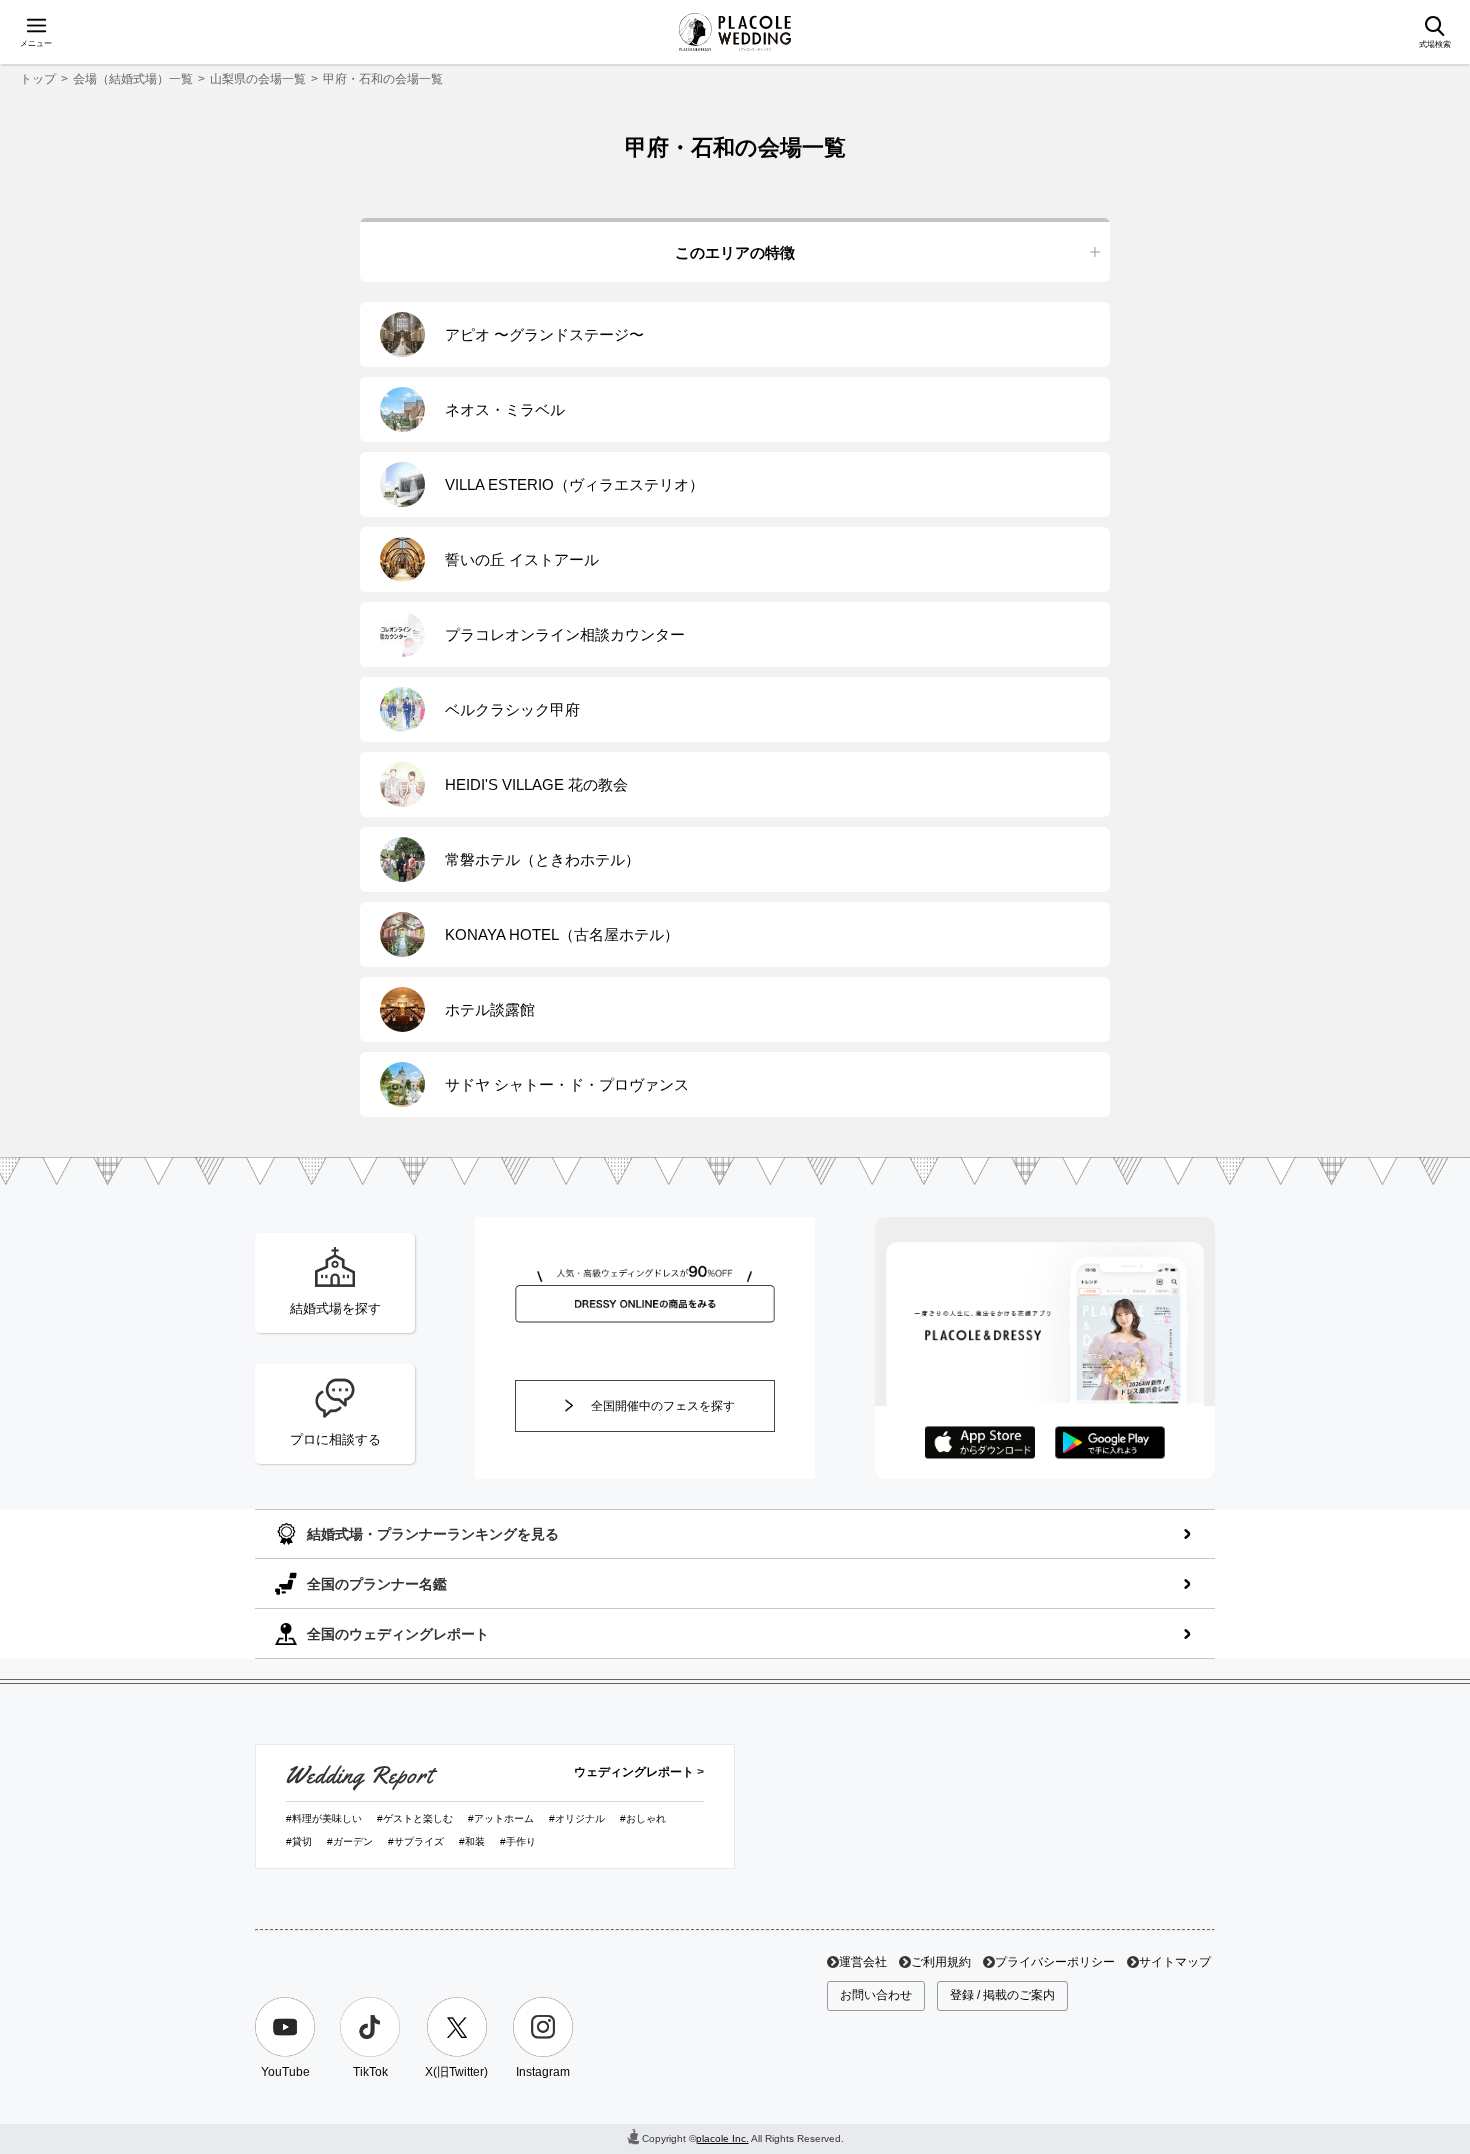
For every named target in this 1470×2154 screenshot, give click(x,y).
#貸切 (299, 1841)
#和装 (472, 1841)
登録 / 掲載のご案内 (1002, 1995)
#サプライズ (416, 1841)
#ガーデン (350, 1841)
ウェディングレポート (634, 1772)
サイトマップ (1175, 1962)
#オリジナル (577, 1818)
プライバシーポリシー (1055, 1962)
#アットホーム (501, 1818)
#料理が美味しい (324, 1818)
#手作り (518, 1841)
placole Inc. (722, 2138)
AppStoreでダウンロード (980, 1443)
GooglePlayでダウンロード (1110, 1443)
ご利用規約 (941, 1962)
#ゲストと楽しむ (415, 1818)
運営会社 (863, 1962)
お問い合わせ (876, 1995)
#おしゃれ (643, 1818)
